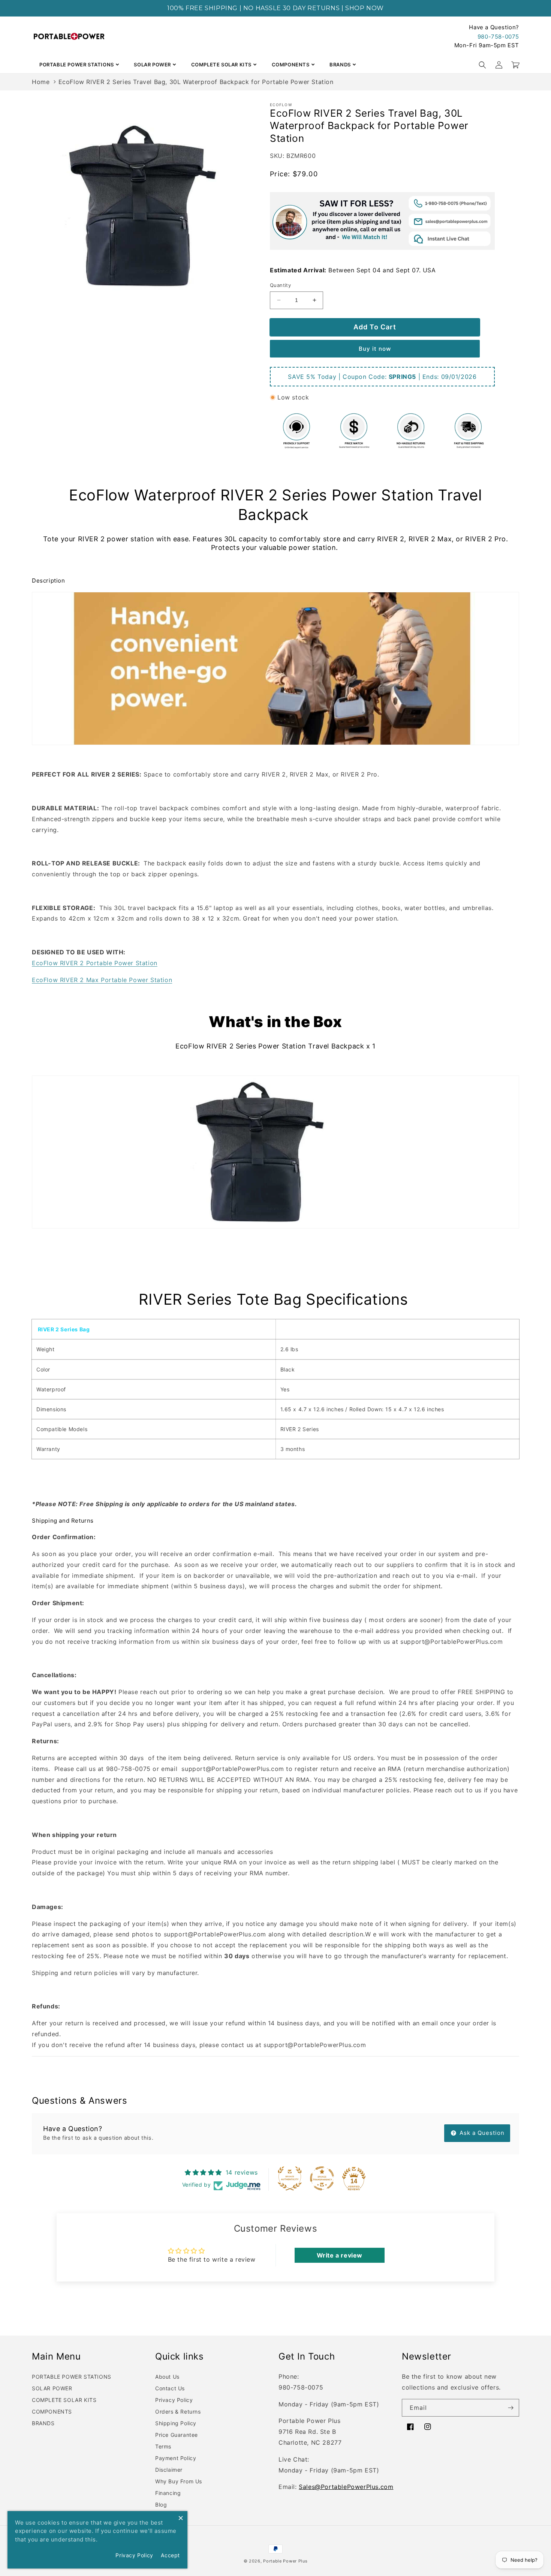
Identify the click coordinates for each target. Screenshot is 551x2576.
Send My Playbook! (370, 1350)
